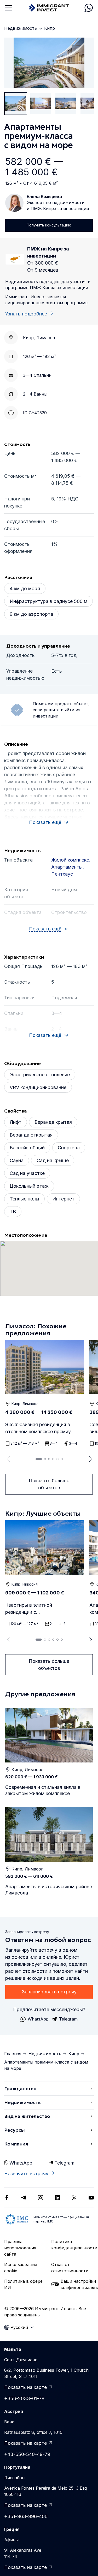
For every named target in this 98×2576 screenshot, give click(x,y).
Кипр (50, 28)
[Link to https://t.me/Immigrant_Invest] (24, 2198)
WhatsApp (21, 2163)
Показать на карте (25, 2387)
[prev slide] (7, 1459)
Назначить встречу (26, 2174)
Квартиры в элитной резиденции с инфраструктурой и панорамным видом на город (38, 1609)
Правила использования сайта (20, 2248)
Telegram (64, 2163)
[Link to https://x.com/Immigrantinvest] (74, 2198)
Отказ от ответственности (70, 2268)
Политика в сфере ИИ (23, 2284)
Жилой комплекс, (71, 860)
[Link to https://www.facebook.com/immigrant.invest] (7, 2198)
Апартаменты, (68, 867)
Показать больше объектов (49, 1484)
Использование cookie (21, 2268)
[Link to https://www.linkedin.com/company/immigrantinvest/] (57, 2198)
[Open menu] (8, 8)
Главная (13, 2054)
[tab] (39, 1459)
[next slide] (91, 1459)
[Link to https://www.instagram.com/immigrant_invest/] (41, 2198)
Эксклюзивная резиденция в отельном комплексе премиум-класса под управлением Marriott (41, 1428)
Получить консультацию (49, 225)
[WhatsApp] (89, 8)
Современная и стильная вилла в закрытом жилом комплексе (43, 1790)
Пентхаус (62, 874)
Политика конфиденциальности (73, 2245)
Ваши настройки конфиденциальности (77, 2284)
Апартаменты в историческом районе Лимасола (49, 1890)
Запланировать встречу (49, 1992)
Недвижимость (21, 28)
